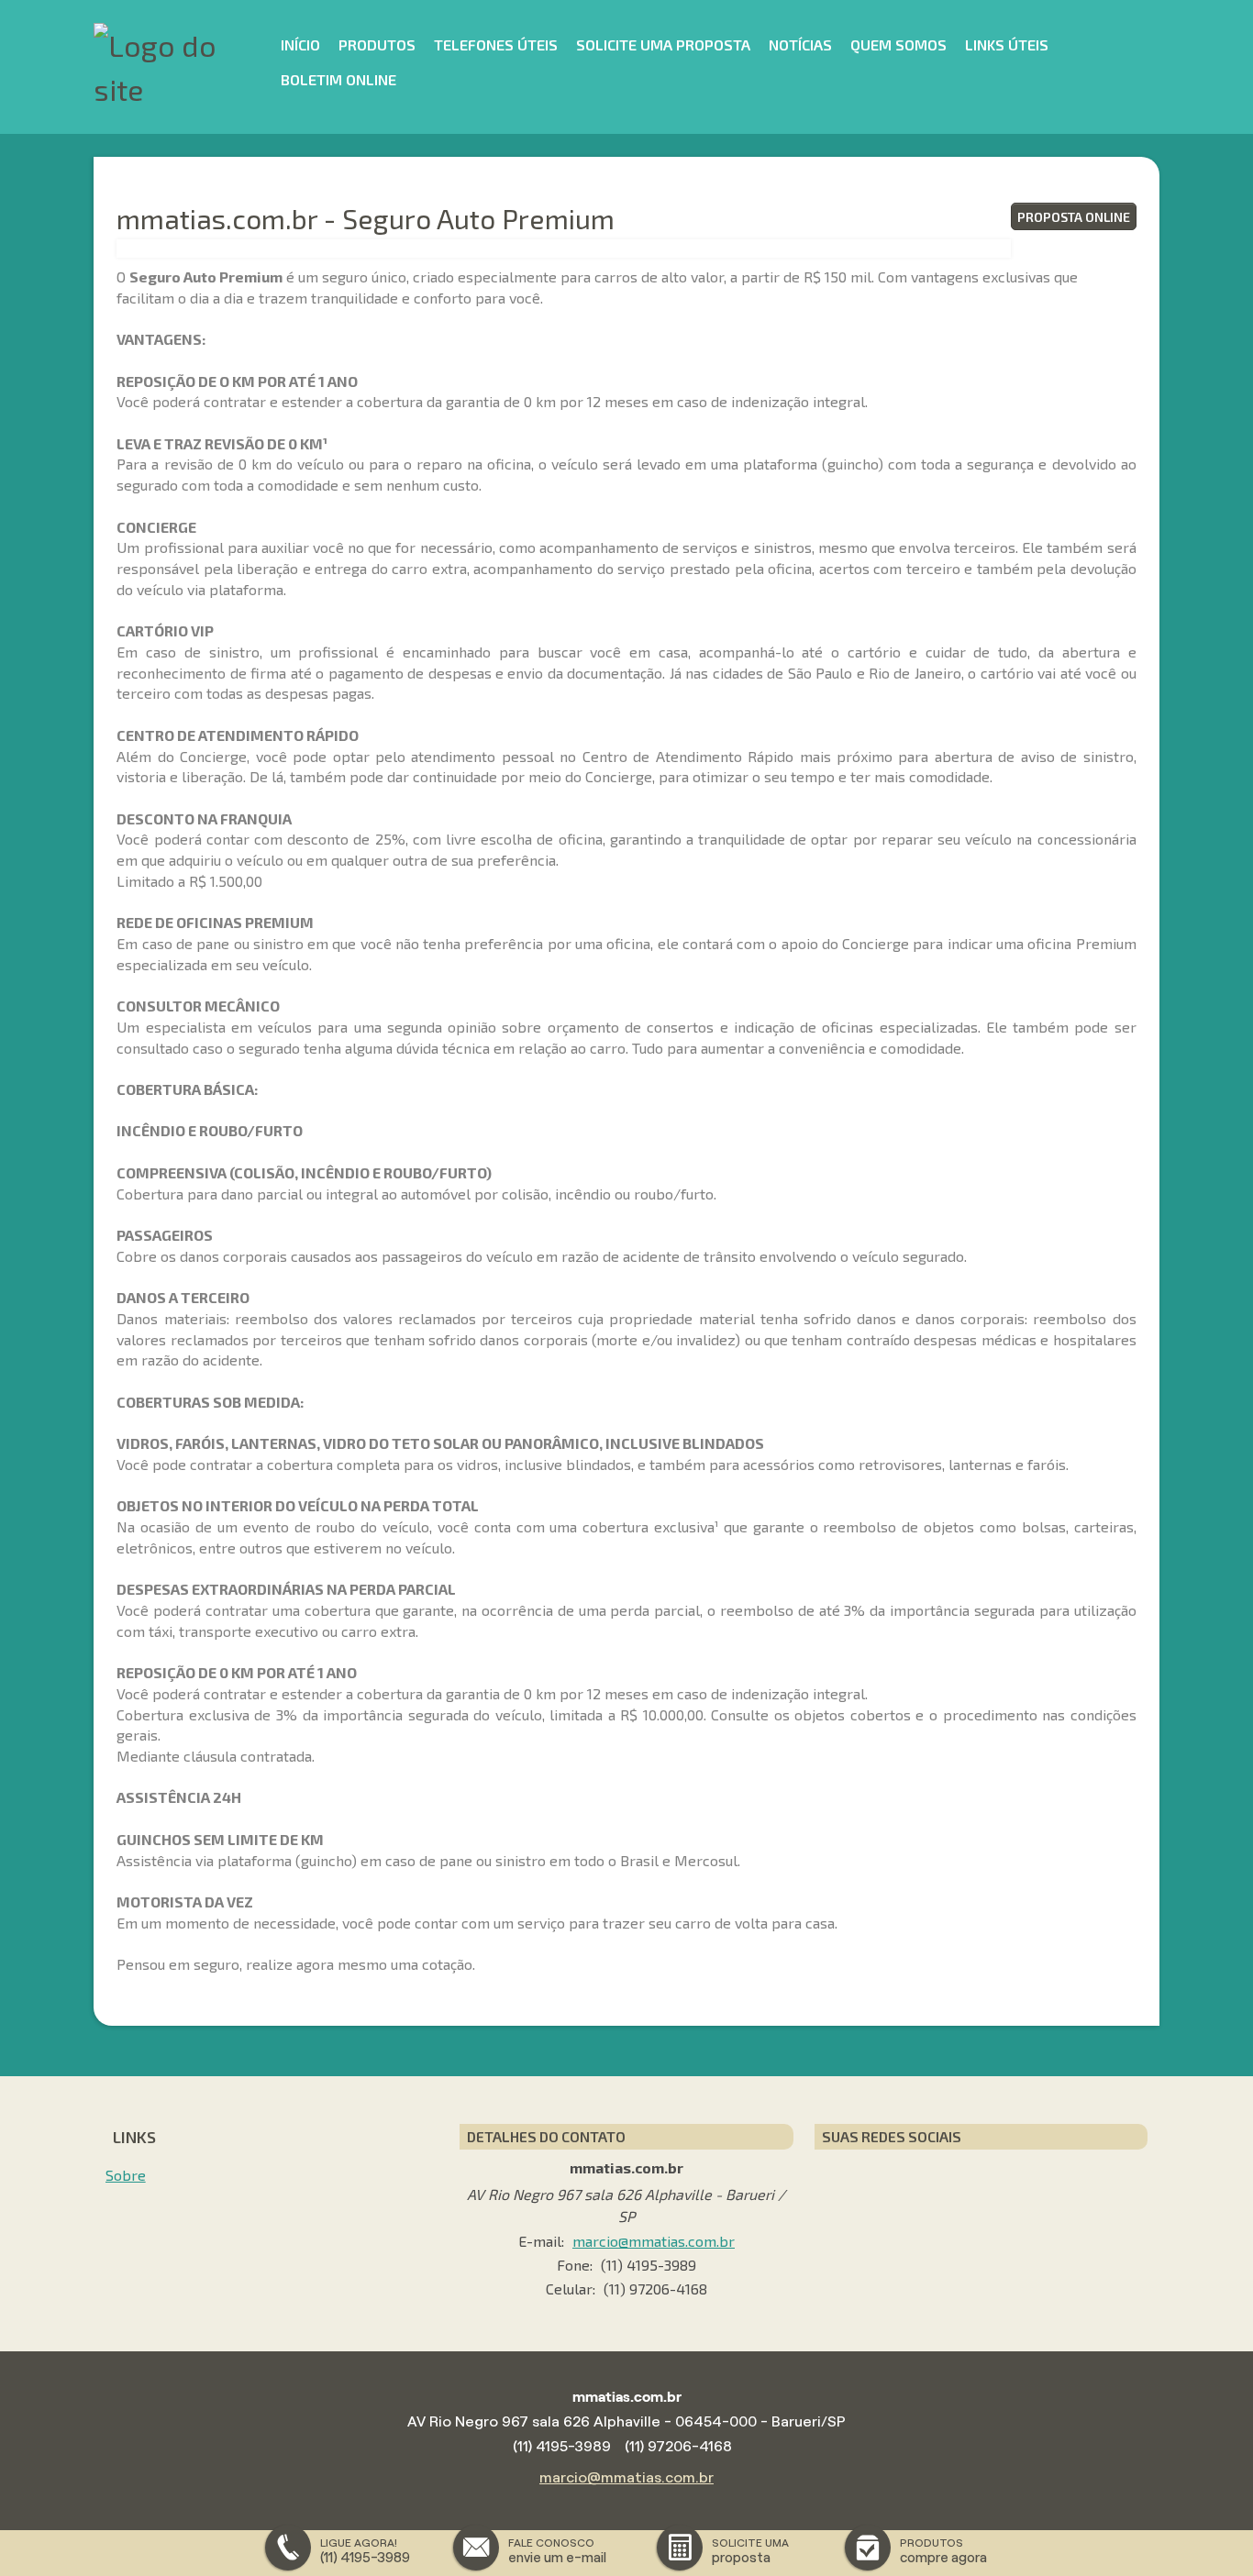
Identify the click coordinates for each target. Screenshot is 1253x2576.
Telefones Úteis (496, 44)
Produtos (377, 44)
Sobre (126, 2175)
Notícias (800, 44)
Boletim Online (338, 79)
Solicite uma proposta (663, 44)
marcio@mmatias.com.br (654, 2241)
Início (300, 44)
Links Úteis (1007, 44)
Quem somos (898, 44)
